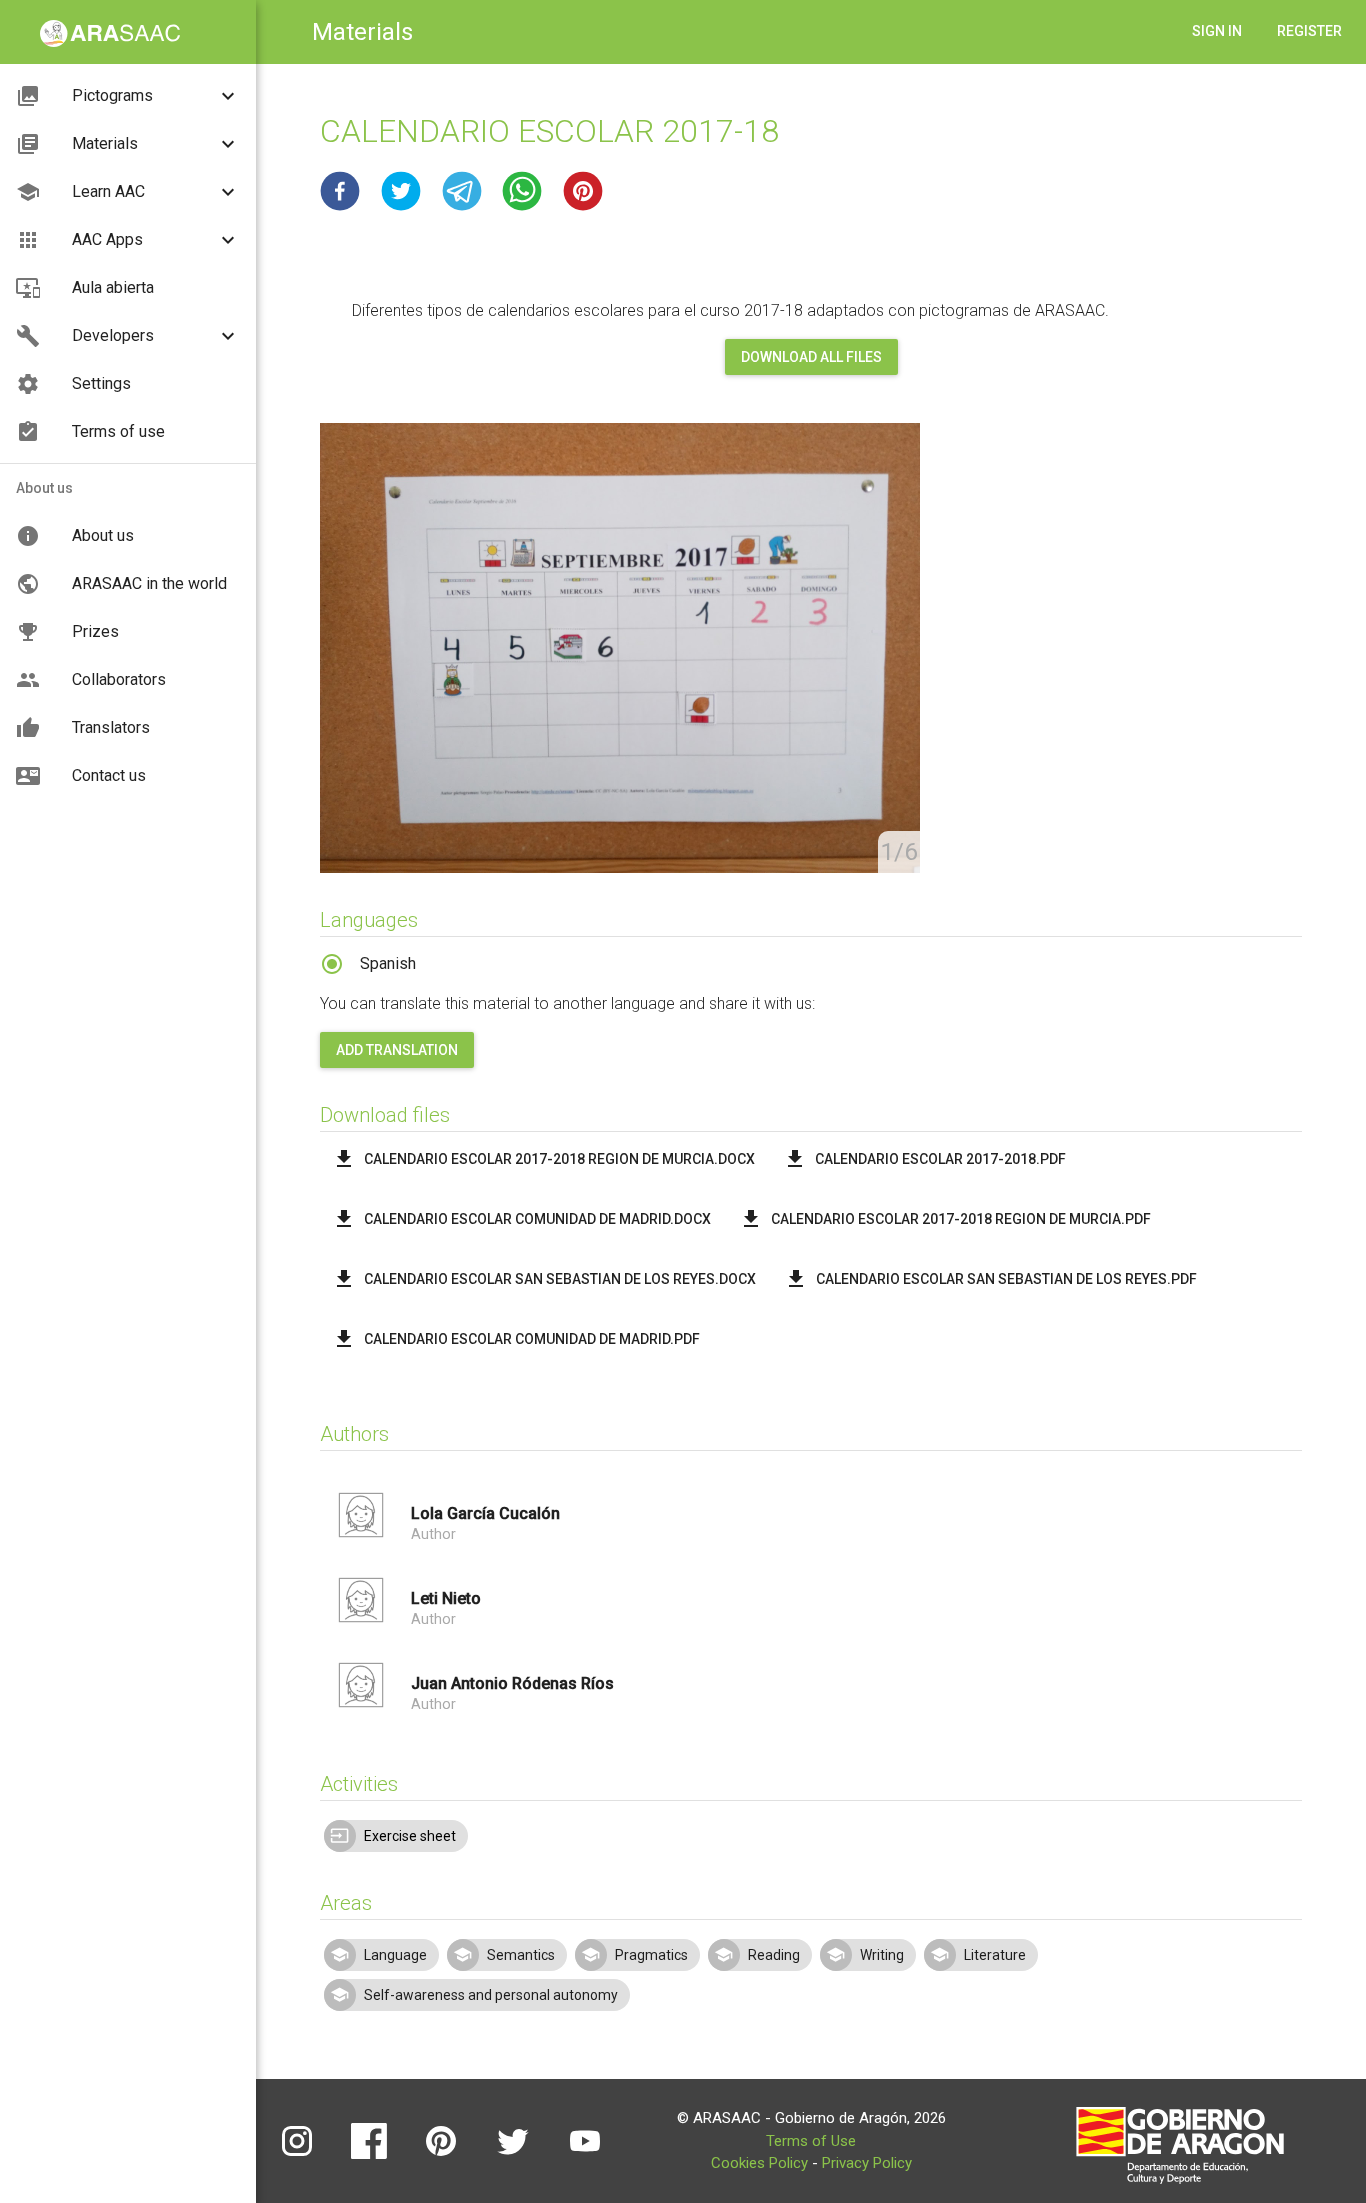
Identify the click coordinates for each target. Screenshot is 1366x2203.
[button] (340, 191)
